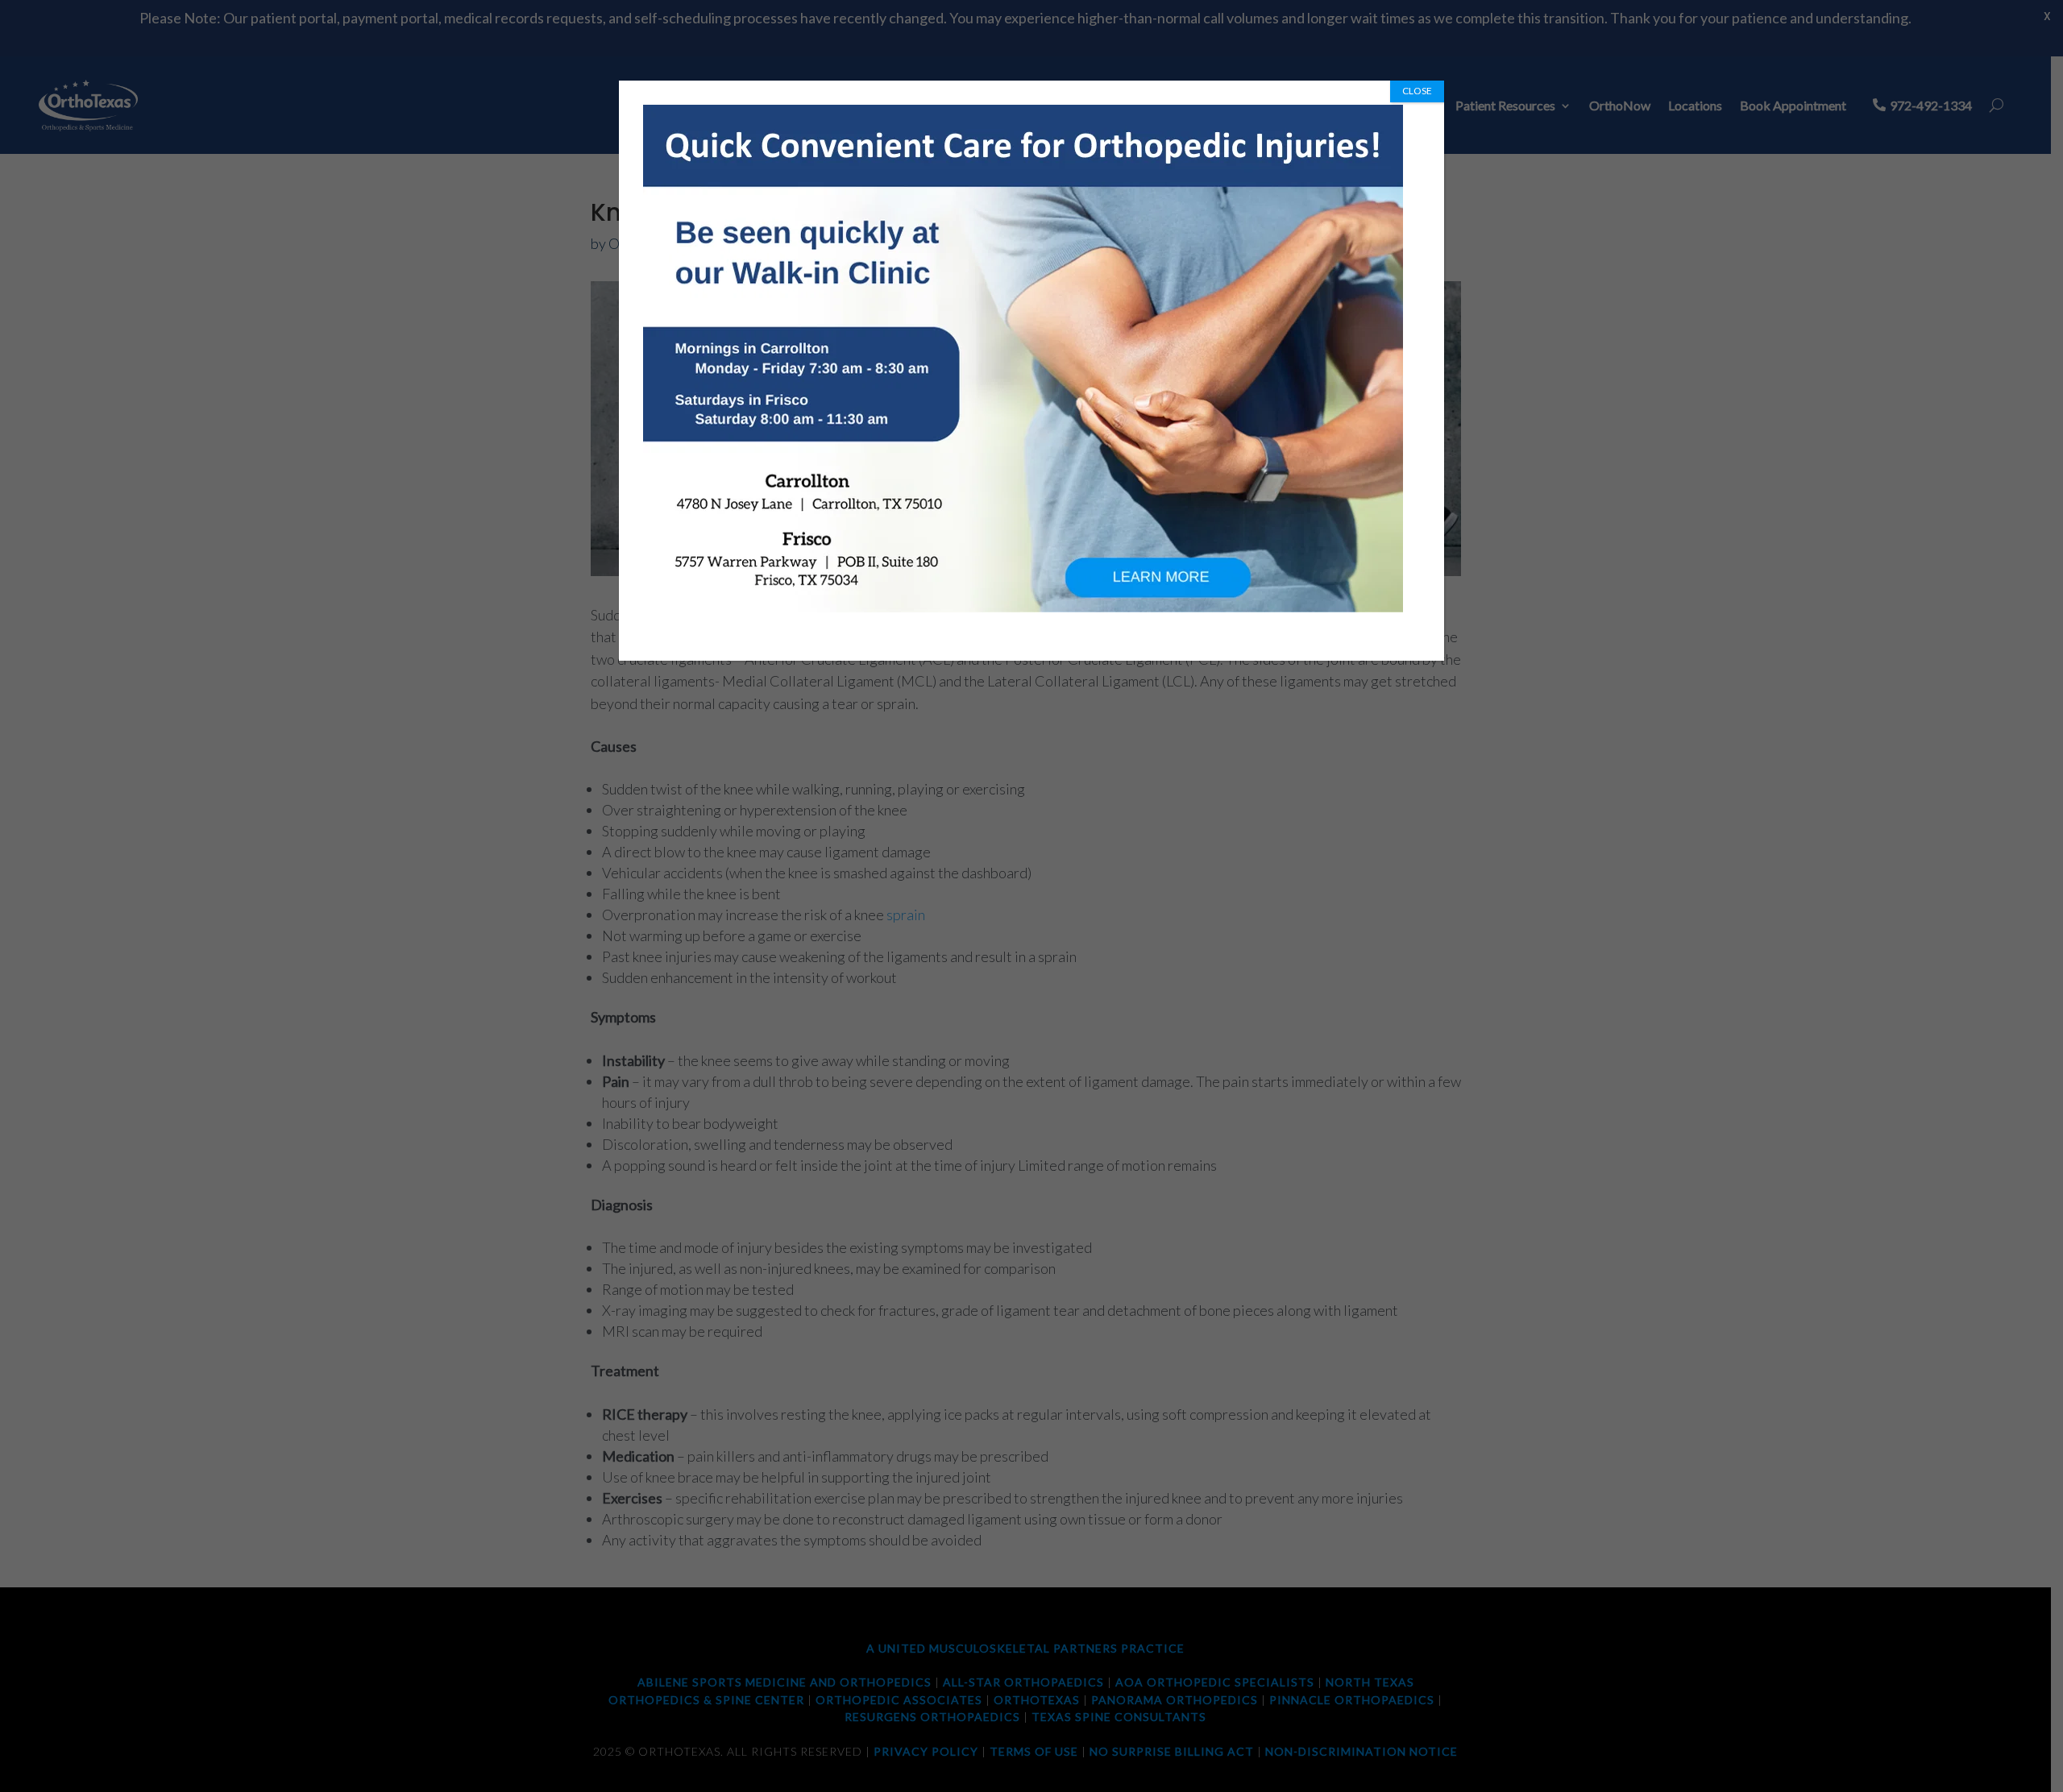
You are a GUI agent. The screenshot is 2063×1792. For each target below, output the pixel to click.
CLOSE (1417, 91)
